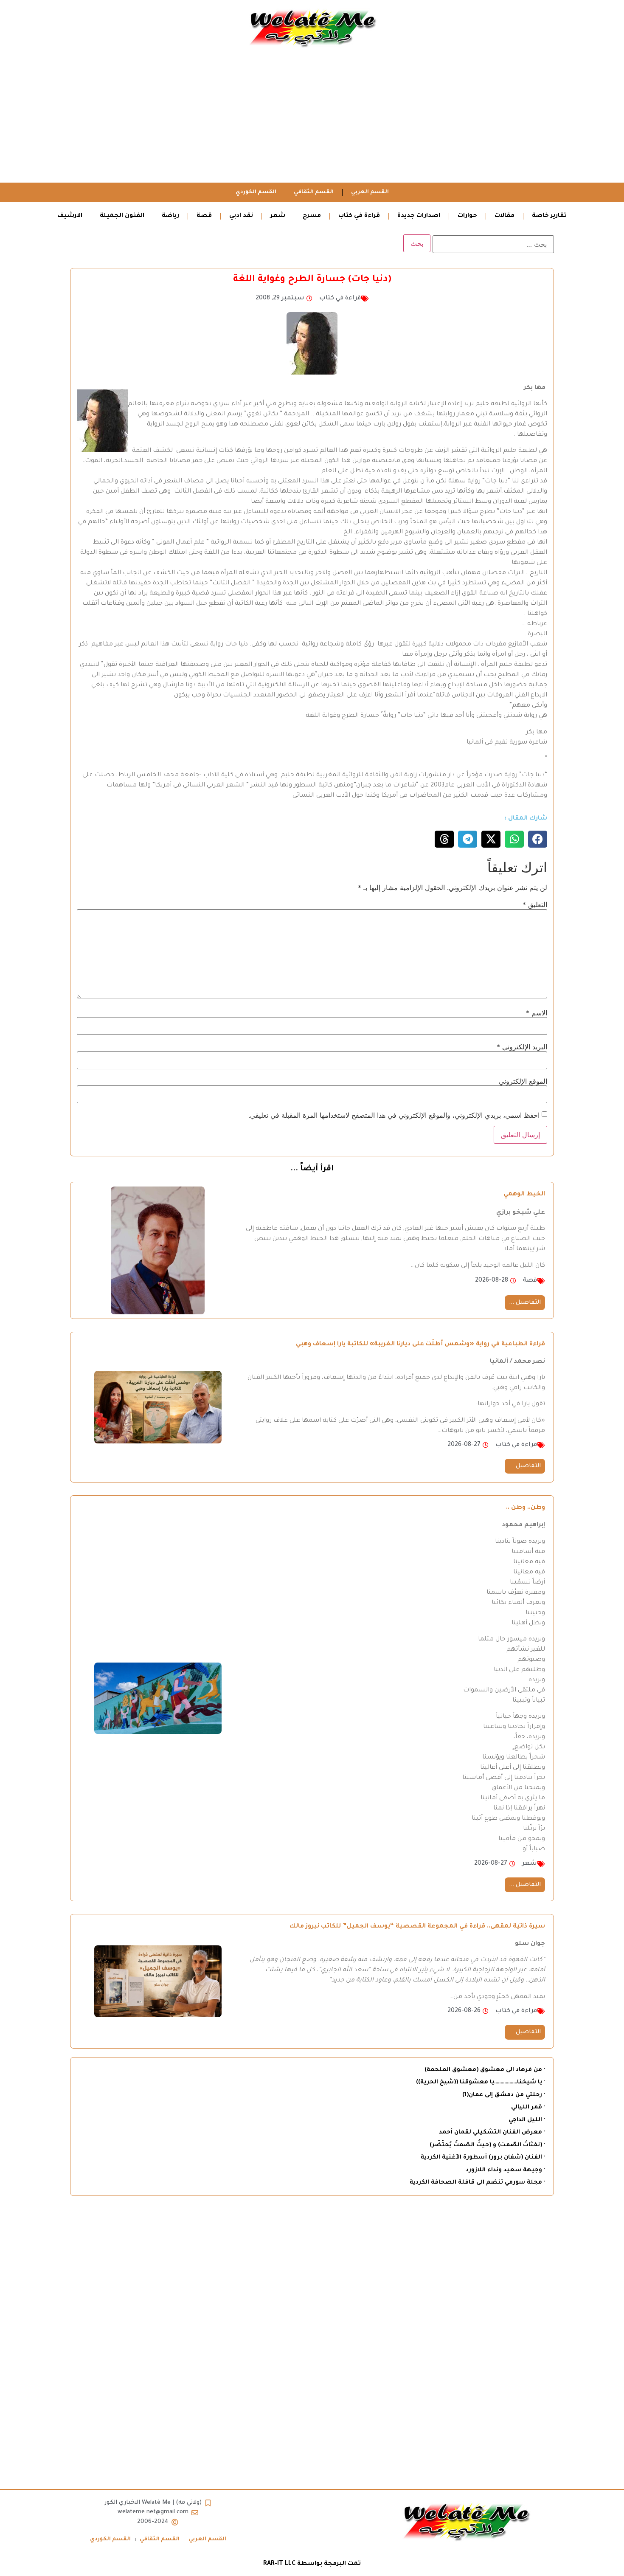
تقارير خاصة (549, 216)
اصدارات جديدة (419, 216)
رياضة (170, 216)
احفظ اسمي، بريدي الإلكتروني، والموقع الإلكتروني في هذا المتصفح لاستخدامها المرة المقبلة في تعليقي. (394, 1115)
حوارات (467, 216)
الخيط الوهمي (524, 1195)
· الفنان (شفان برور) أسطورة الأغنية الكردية (483, 2157)
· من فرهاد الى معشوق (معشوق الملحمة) (485, 2070)
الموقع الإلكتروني (523, 1081)
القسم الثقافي (314, 192)
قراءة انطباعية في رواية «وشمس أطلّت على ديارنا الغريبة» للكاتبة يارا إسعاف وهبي (420, 1344)
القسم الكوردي (256, 192)
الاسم (537, 1013)
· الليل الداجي (527, 2120)
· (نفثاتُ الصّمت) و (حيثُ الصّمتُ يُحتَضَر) (487, 2145)
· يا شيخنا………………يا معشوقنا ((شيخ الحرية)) (481, 2082)
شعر (278, 216)
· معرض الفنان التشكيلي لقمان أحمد (492, 2132)
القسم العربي (370, 192)
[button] (538, 839)
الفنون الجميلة (122, 216)
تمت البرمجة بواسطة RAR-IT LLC (312, 2564)
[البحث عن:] (493, 244)
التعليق (535, 905)
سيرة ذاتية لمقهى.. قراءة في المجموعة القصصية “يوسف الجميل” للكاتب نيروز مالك (417, 1927)
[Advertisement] (312, 119)
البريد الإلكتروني (522, 1047)
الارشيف (70, 216)
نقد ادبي (241, 216)
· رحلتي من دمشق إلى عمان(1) (504, 2095)
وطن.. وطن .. (526, 1508)
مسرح (312, 216)
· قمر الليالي (528, 2107)
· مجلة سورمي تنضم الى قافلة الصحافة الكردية (477, 2183)
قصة (204, 216)
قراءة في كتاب (359, 216)
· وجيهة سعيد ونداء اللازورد (505, 2170)
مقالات (505, 216)
